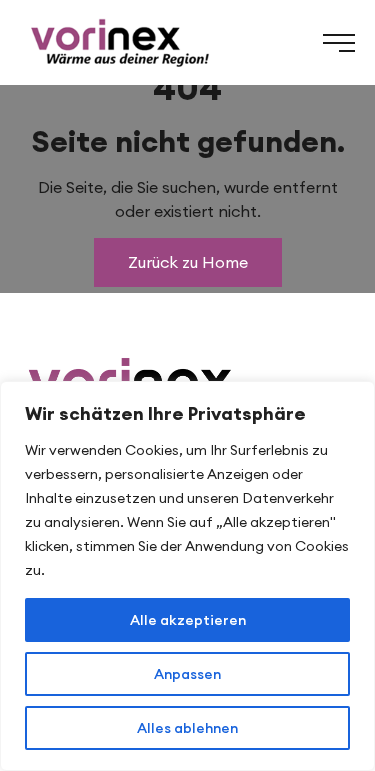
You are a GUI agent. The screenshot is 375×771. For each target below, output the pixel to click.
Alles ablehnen (187, 728)
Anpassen (187, 674)
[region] (187, 576)
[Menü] (339, 43)
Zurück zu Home (188, 262)
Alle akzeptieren (188, 620)
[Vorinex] (119, 42)
